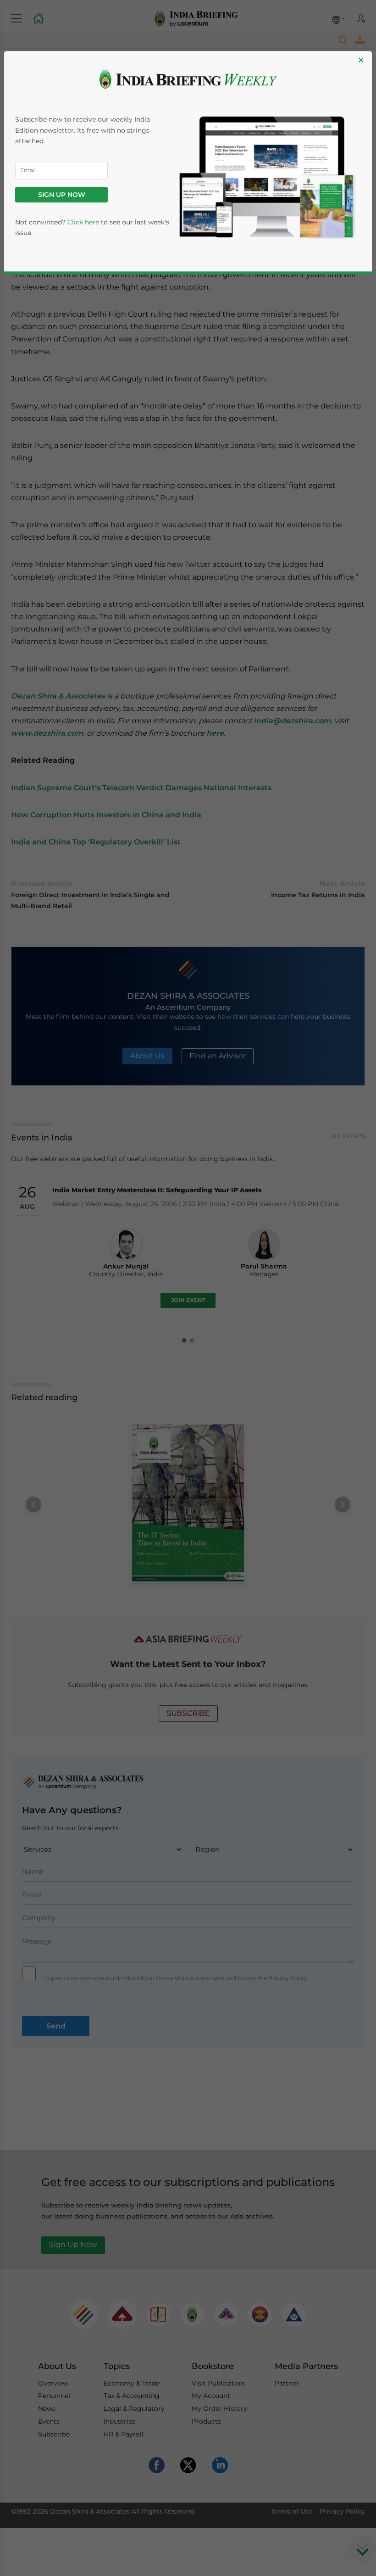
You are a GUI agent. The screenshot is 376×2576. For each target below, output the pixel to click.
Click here (83, 222)
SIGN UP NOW (62, 195)
